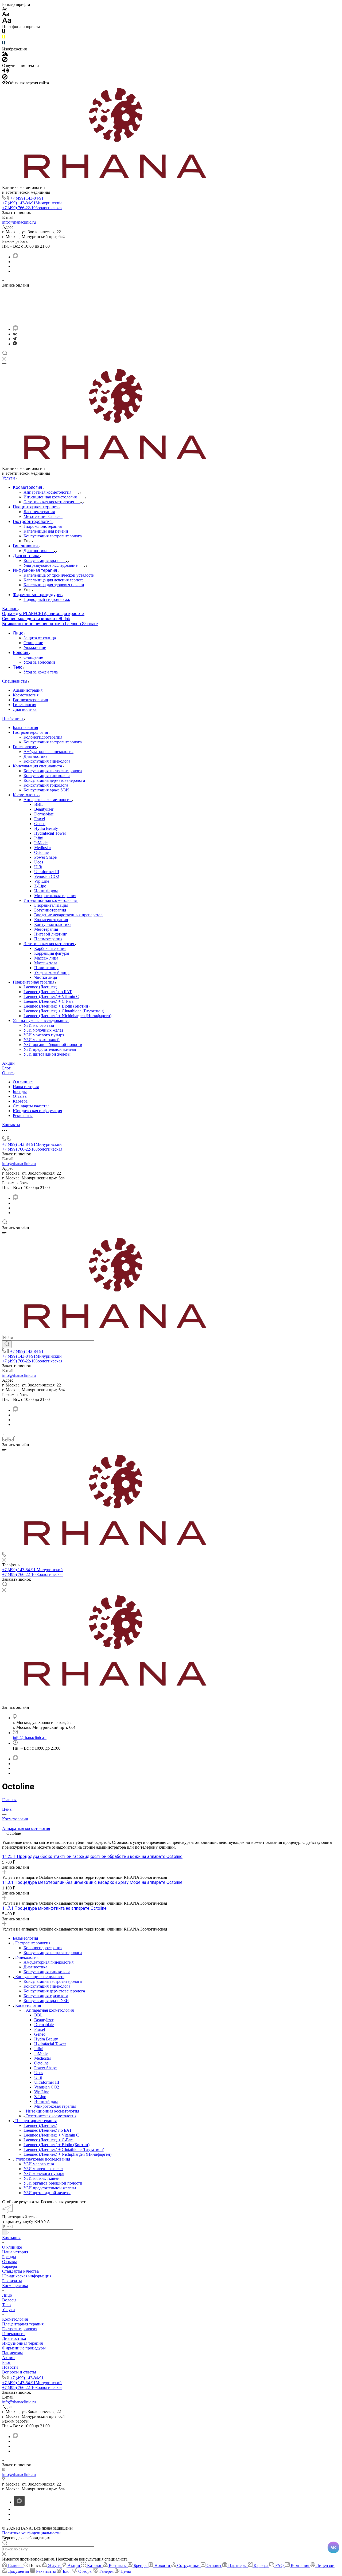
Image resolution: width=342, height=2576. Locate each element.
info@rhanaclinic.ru (19, 222)
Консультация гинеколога (47, 761)
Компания (11, 2238)
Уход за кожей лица (52, 972)
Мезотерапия (46, 929)
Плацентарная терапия (34, 982)
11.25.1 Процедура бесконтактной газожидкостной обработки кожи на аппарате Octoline (92, 1856)
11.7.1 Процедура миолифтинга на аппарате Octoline (54, 1908)
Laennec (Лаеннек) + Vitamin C (51, 996)
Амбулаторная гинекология (48, 752)
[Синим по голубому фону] (4, 44)
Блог (6, 2362)
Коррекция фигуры (52, 953)
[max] (15, 257)
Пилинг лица (46, 968)
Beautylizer (44, 809)
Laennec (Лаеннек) (40, 987)
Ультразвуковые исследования (41, 1021)
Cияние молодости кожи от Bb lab (36, 619)
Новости (10, 2367)
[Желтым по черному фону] (4, 38)
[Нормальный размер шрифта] (6, 15)
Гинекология (24, 705)
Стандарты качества (31, 1106)
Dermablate (44, 814)
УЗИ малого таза (39, 1025)
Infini (39, 838)
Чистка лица (46, 977)
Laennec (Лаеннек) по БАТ (48, 992)
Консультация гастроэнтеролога (53, 742)
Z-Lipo (40, 886)
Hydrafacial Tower (50, 833)
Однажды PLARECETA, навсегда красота (43, 614)
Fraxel (40, 819)
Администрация (28, 690)
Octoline (41, 852)
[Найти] (7, 1344)
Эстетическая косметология (49, 944)
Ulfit (38, 867)
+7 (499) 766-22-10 (32, 208)
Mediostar (43, 848)
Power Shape (45, 857)
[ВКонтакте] (15, 334)
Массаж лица (46, 958)
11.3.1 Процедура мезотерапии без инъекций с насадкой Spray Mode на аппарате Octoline (92, 1882)
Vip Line (42, 881)
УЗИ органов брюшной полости (53, 1045)
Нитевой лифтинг (51, 934)
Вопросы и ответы (19, 2372)
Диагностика (25, 709)
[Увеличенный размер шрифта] (7, 22)
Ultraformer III (47, 872)
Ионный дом (46, 891)
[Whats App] (15, 344)
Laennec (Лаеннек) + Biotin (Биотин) (57, 1006)
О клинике (23, 1082)
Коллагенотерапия (51, 920)
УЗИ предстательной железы (50, 1049)
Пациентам (12, 2353)
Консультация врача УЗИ (46, 790)
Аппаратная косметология (48, 800)
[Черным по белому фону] (4, 32)
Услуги (9, 2310)
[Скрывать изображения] (5, 61)
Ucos (39, 862)
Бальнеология (25, 728)
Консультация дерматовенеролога (54, 780)
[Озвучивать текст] (5, 72)
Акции (8, 2358)
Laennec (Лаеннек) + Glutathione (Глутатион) (64, 1011)
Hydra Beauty (46, 828)
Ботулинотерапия (50, 910)
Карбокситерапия (50, 948)
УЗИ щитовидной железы (47, 1054)
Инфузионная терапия (22, 2343)
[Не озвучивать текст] (5, 78)
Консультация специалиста (38, 766)
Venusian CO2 (47, 876)
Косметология (26, 695)
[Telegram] (15, 339)
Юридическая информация (37, 1111)
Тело (6, 2305)
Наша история (26, 1087)
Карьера (20, 1101)
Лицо (7, 2295)
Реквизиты (23, 1115)
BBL (38, 804)
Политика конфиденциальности (31, 2533)
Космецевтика (15, 2286)
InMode (41, 843)
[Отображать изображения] (5, 54)
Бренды (20, 1091)
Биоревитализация (51, 905)
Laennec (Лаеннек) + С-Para (48, 1001)
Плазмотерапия (48, 939)
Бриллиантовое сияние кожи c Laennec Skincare (50, 624)
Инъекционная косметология (51, 900)
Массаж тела (46, 963)
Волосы (9, 2300)
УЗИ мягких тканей (42, 1040)
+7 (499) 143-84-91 (27, 198)
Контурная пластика (53, 924)
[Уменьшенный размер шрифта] (5, 9)
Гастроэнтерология (30, 700)
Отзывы (20, 1096)
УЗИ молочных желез (43, 1030)
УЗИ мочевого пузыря (44, 1035)
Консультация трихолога (46, 785)
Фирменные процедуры (24, 2348)
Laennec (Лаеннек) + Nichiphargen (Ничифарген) (67, 1016)
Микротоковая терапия (55, 896)
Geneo (40, 824)
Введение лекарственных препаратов (68, 915)
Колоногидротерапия (43, 737)
